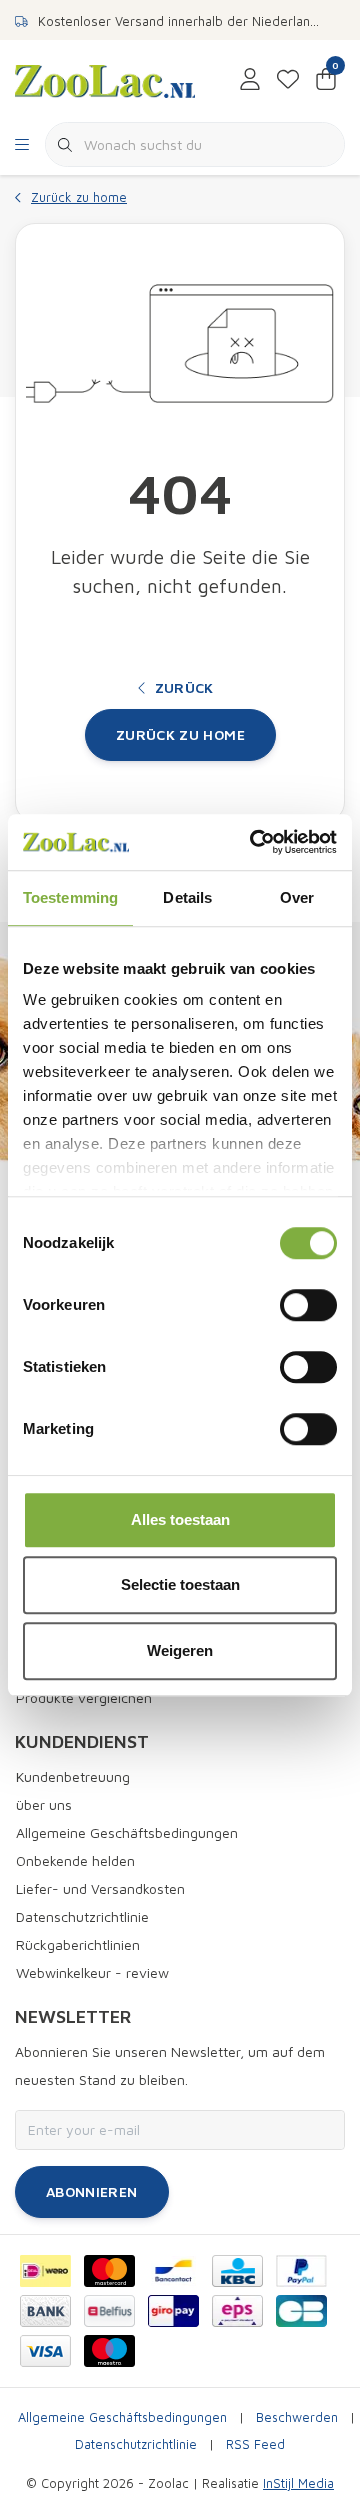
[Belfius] (109, 2311)
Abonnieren (92, 2191)
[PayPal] (301, 2271)
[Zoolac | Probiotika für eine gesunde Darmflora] (105, 79)
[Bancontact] (173, 2271)
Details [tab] (187, 897)
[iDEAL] (45, 2271)
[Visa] (45, 2351)
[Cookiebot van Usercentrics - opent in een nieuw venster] (254, 842)
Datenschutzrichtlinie (136, 2444)
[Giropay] (173, 2311)
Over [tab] (297, 897)
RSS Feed (255, 2444)
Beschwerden (297, 2417)
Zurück (184, 687)
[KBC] (237, 2271)
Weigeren (180, 1650)
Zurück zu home (180, 734)
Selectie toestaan (180, 1584)
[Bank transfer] (45, 2311)
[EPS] (237, 2311)
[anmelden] (250, 80)
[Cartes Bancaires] (301, 2311)
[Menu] (22, 145)
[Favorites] (288, 80)
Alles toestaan (180, 1519)
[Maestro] (109, 2351)
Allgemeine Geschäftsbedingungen (122, 2417)
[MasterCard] (109, 2271)
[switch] (308, 1305)
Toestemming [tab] (70, 897)
